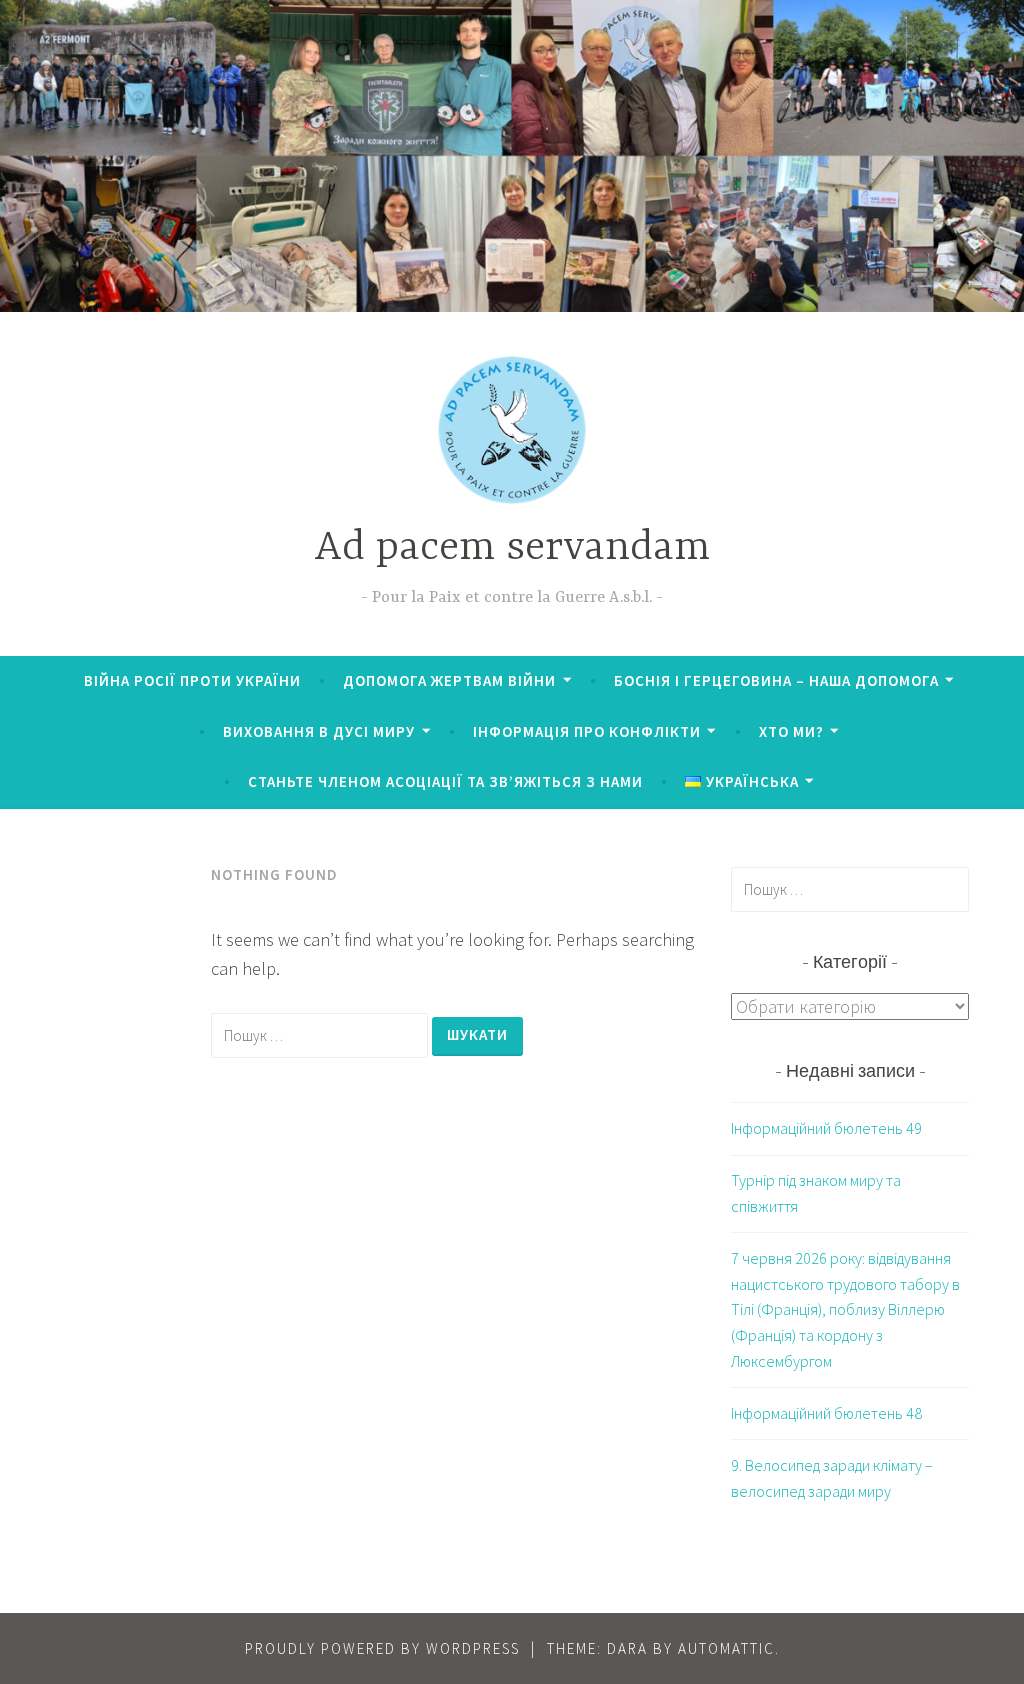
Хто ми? (791, 731)
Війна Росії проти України (192, 680)
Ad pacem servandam (512, 548)
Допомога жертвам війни (449, 680)
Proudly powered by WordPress (382, 1648)
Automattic (726, 1648)
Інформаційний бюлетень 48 (826, 1413)
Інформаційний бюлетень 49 (826, 1128)
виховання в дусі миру (319, 731)
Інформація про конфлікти (587, 731)
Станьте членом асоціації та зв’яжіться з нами (445, 781)
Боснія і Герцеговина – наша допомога (776, 680)
